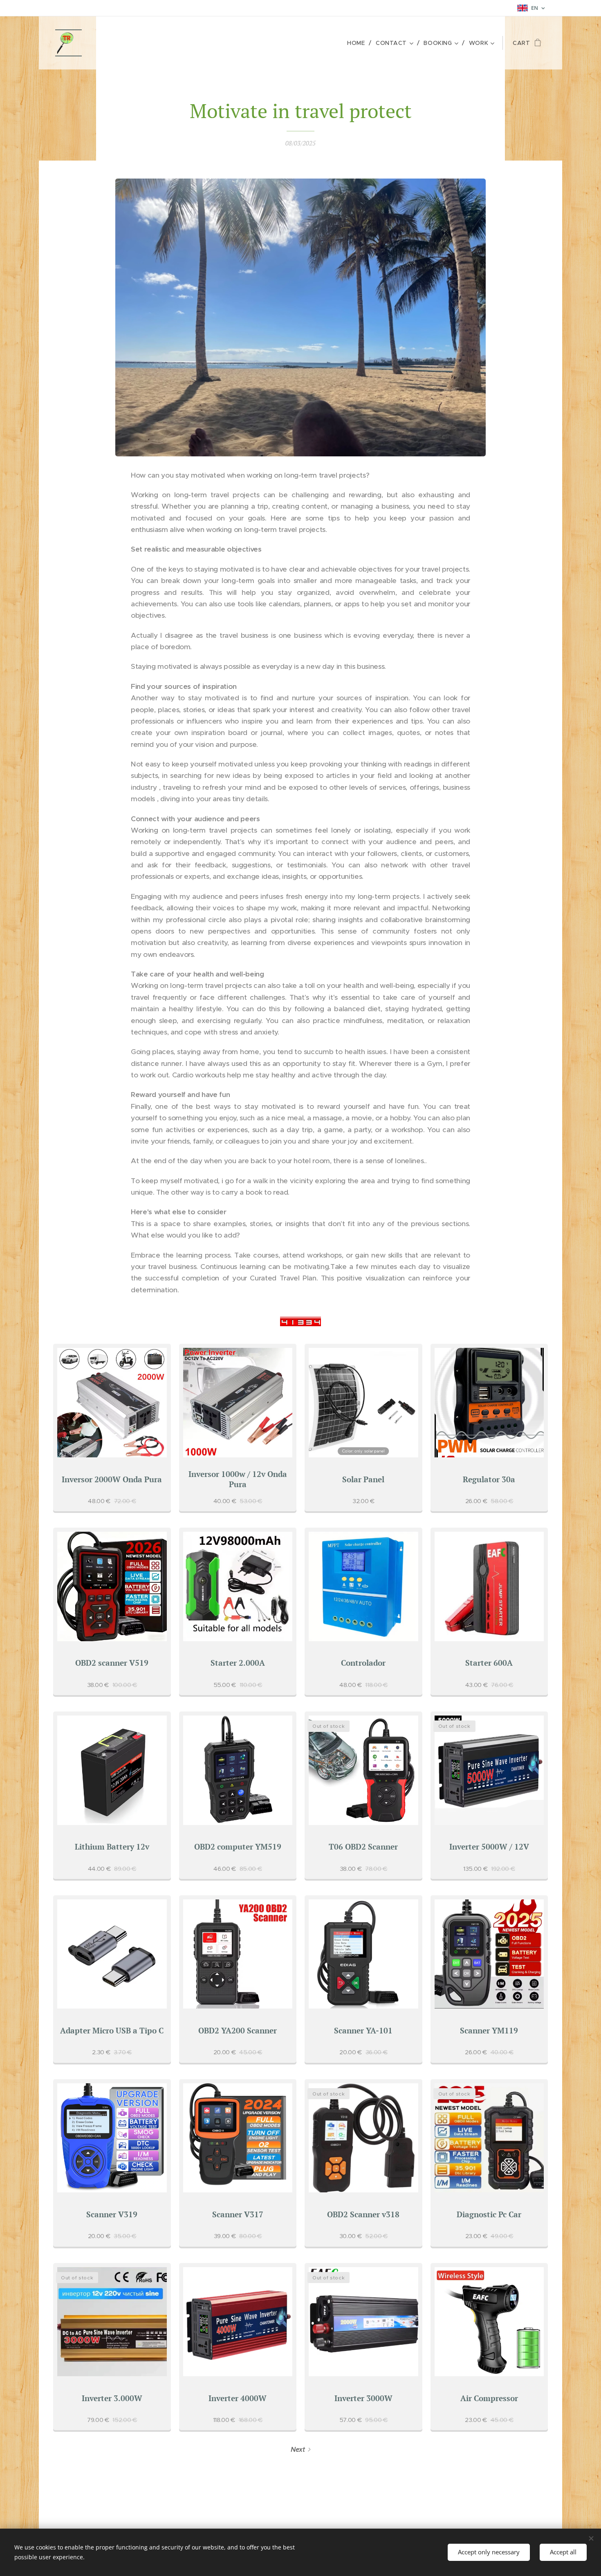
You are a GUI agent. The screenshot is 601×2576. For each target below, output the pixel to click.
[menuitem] (358, 43)
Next (298, 2450)
